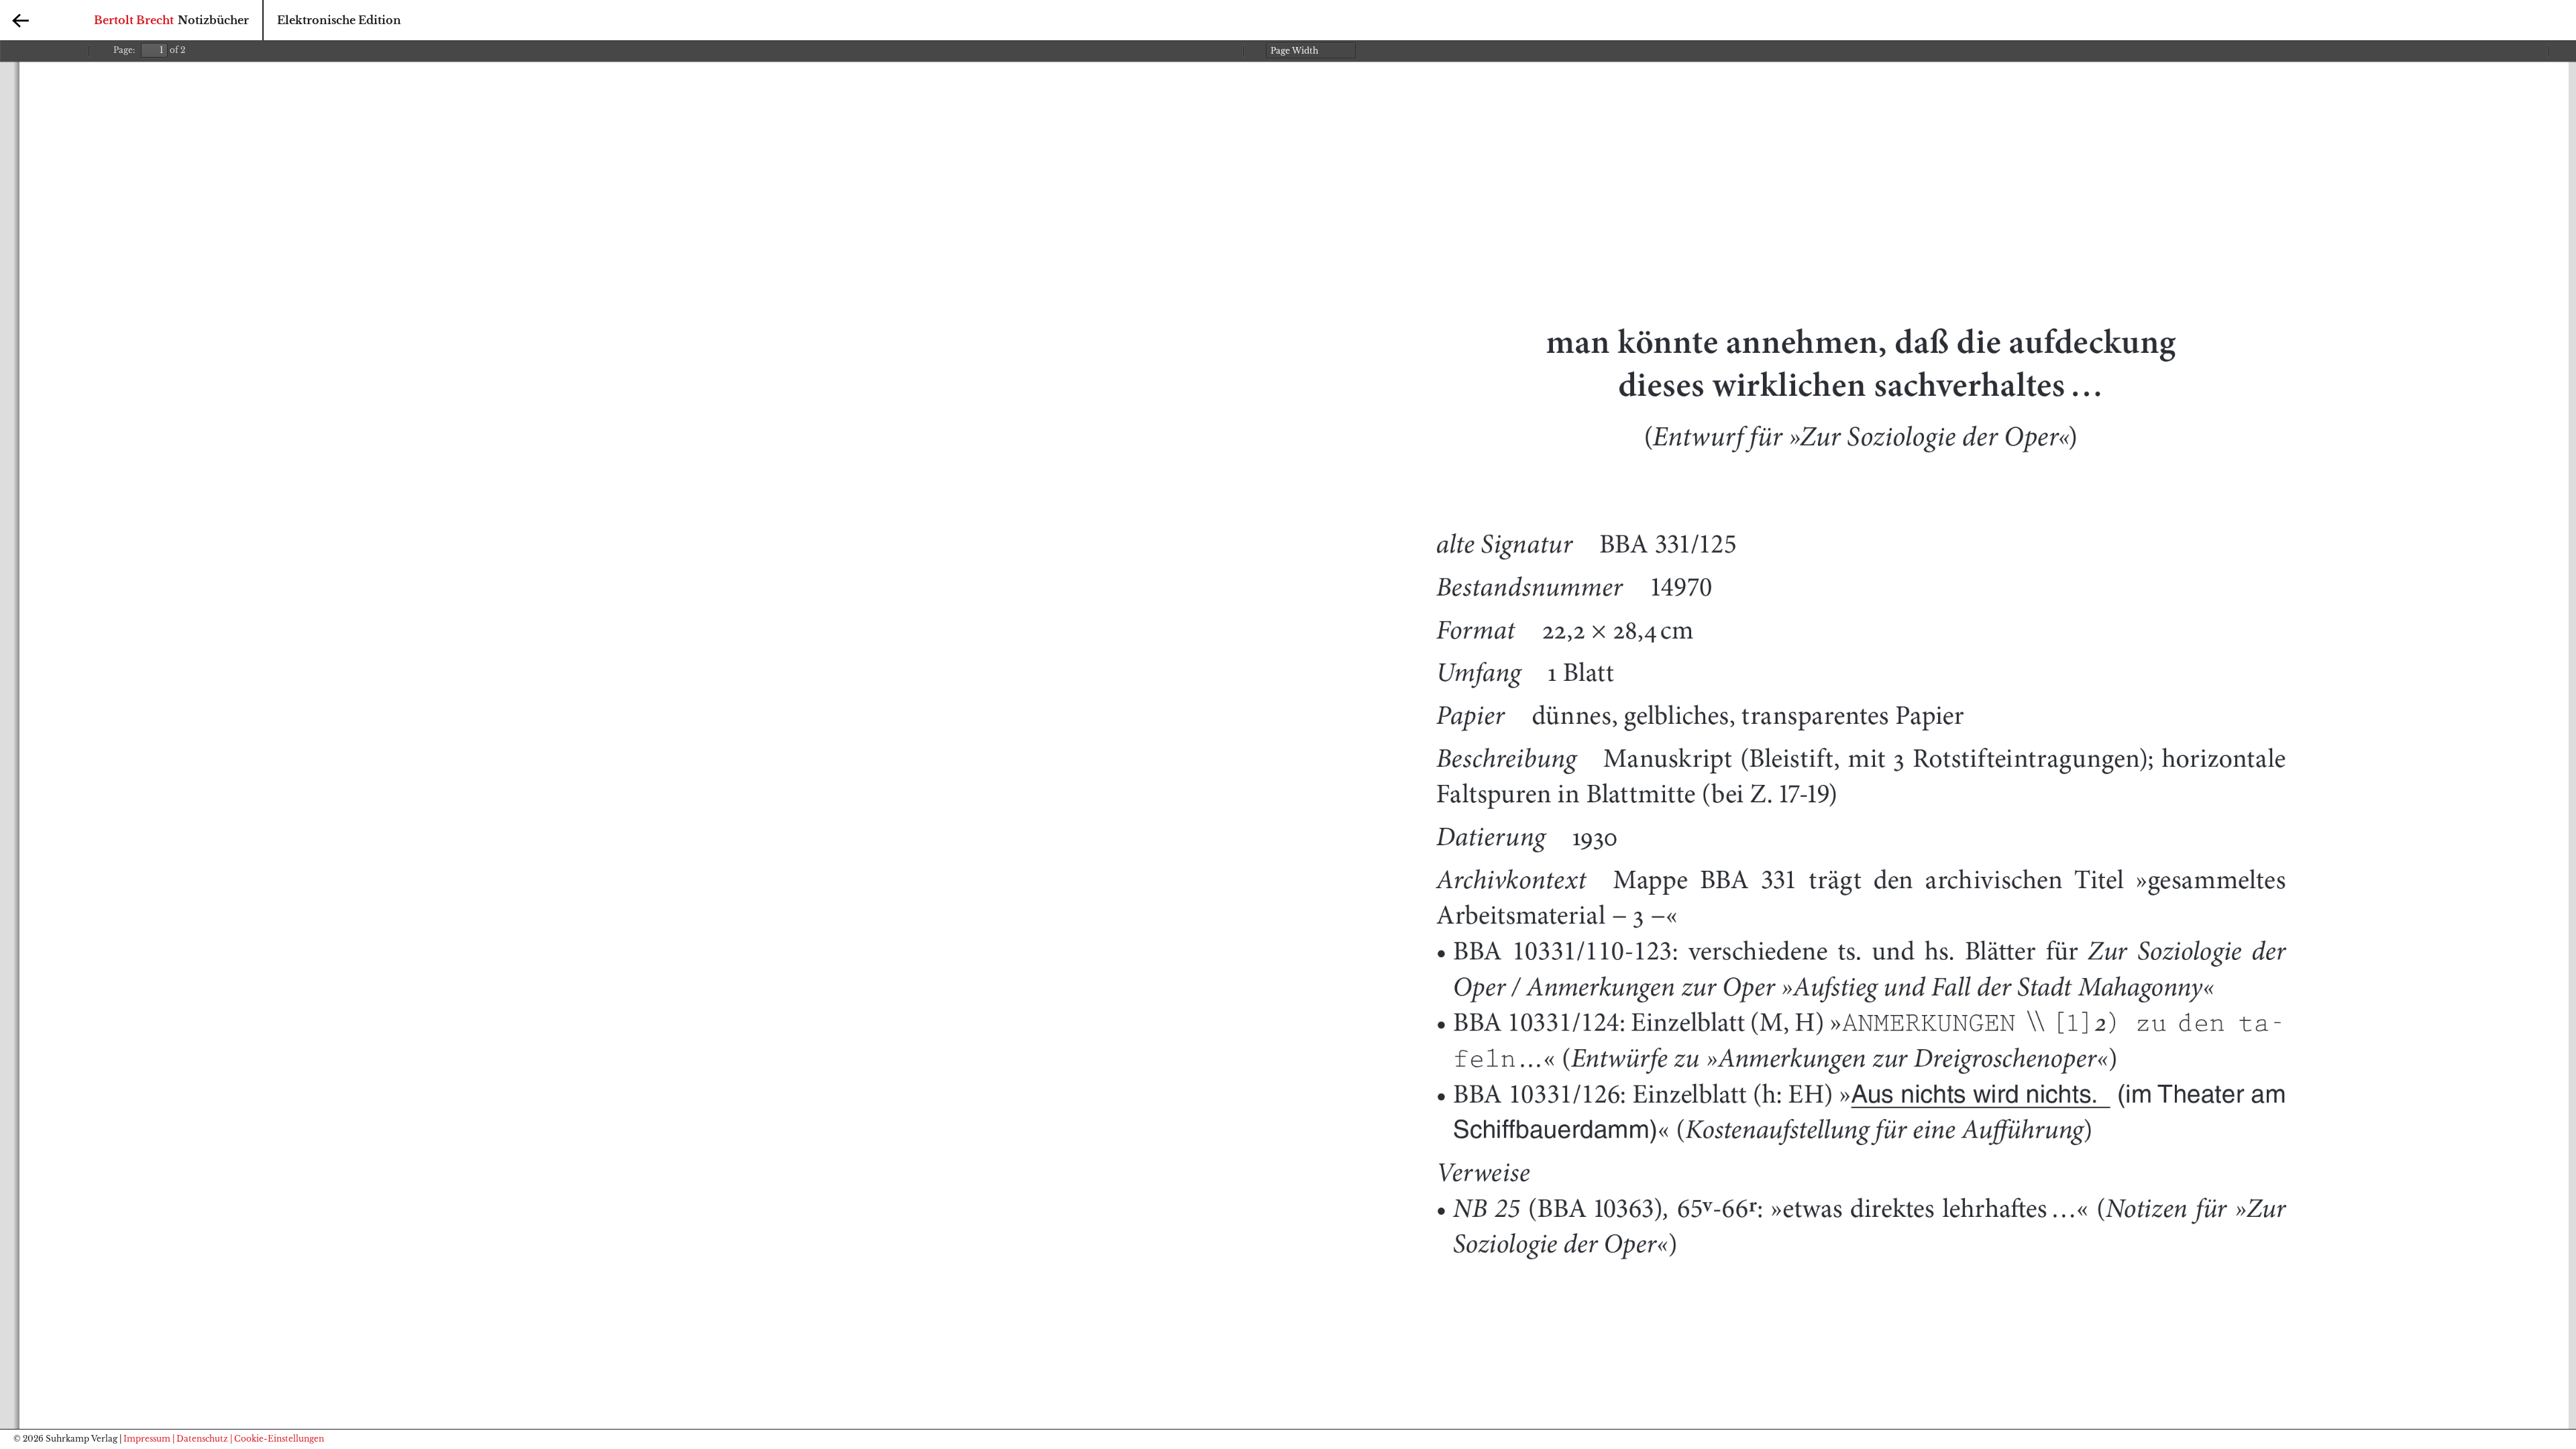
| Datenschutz (200, 1439)
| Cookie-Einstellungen (277, 1439)
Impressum (147, 1439)
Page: (124, 50)
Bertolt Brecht (134, 20)
